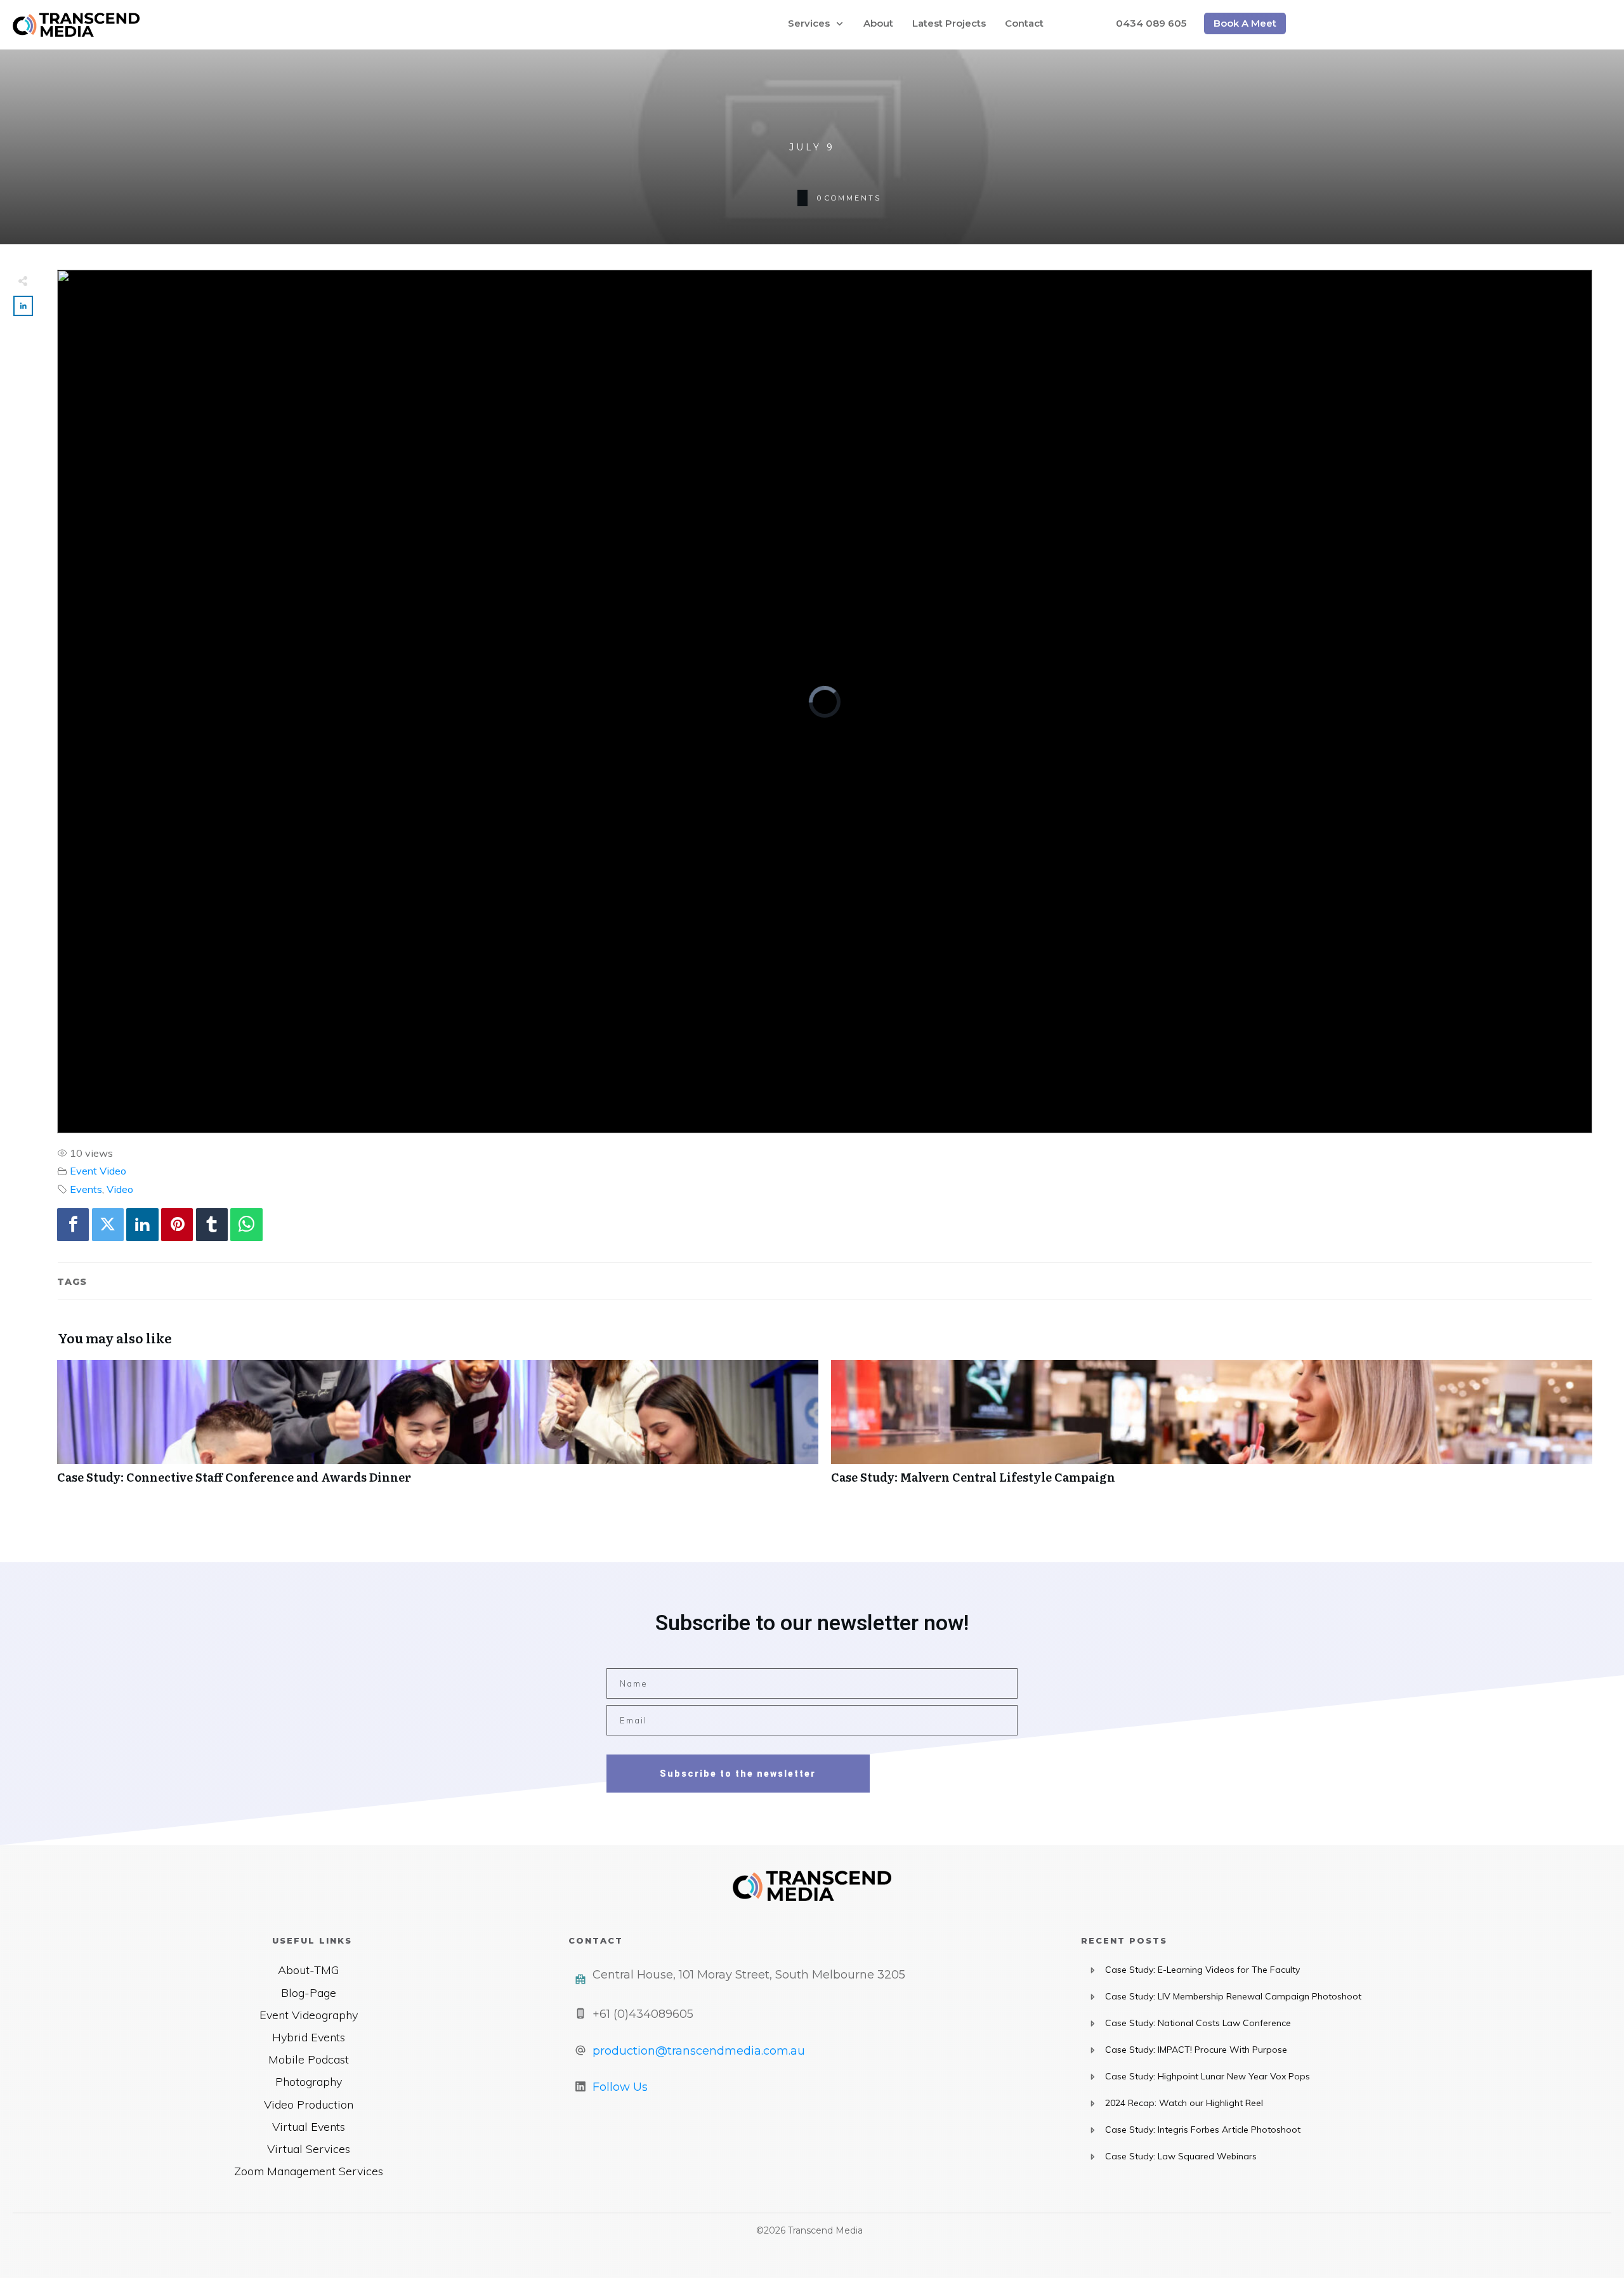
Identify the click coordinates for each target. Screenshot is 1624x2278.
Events (86, 1189)
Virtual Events (309, 2127)
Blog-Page (309, 1993)
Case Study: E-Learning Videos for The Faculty (1202, 1970)
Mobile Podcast (309, 2059)
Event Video (98, 1171)
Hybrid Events (309, 2037)
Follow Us (620, 2087)
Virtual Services (309, 2149)
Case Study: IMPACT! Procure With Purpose (1196, 2050)
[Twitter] (108, 1224)
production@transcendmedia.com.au (699, 2051)
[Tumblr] (212, 1224)
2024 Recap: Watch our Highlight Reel (1184, 2103)
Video (120, 1189)
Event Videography (309, 2015)
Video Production (309, 2104)
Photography (309, 2082)
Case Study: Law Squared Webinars (1181, 2156)
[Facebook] (73, 1224)
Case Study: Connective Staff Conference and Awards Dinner (438, 1429)
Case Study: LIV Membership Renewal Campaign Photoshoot (1233, 1996)
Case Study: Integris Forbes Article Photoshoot (1203, 2130)
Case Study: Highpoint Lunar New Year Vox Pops (1208, 2076)
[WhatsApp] (246, 1224)
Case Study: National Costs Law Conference (1198, 2023)
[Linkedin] (142, 1224)
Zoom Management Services (309, 2171)
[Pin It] (177, 1224)
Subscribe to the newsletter (738, 1774)
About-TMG (308, 1970)
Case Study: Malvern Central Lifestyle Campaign (1212, 1429)
